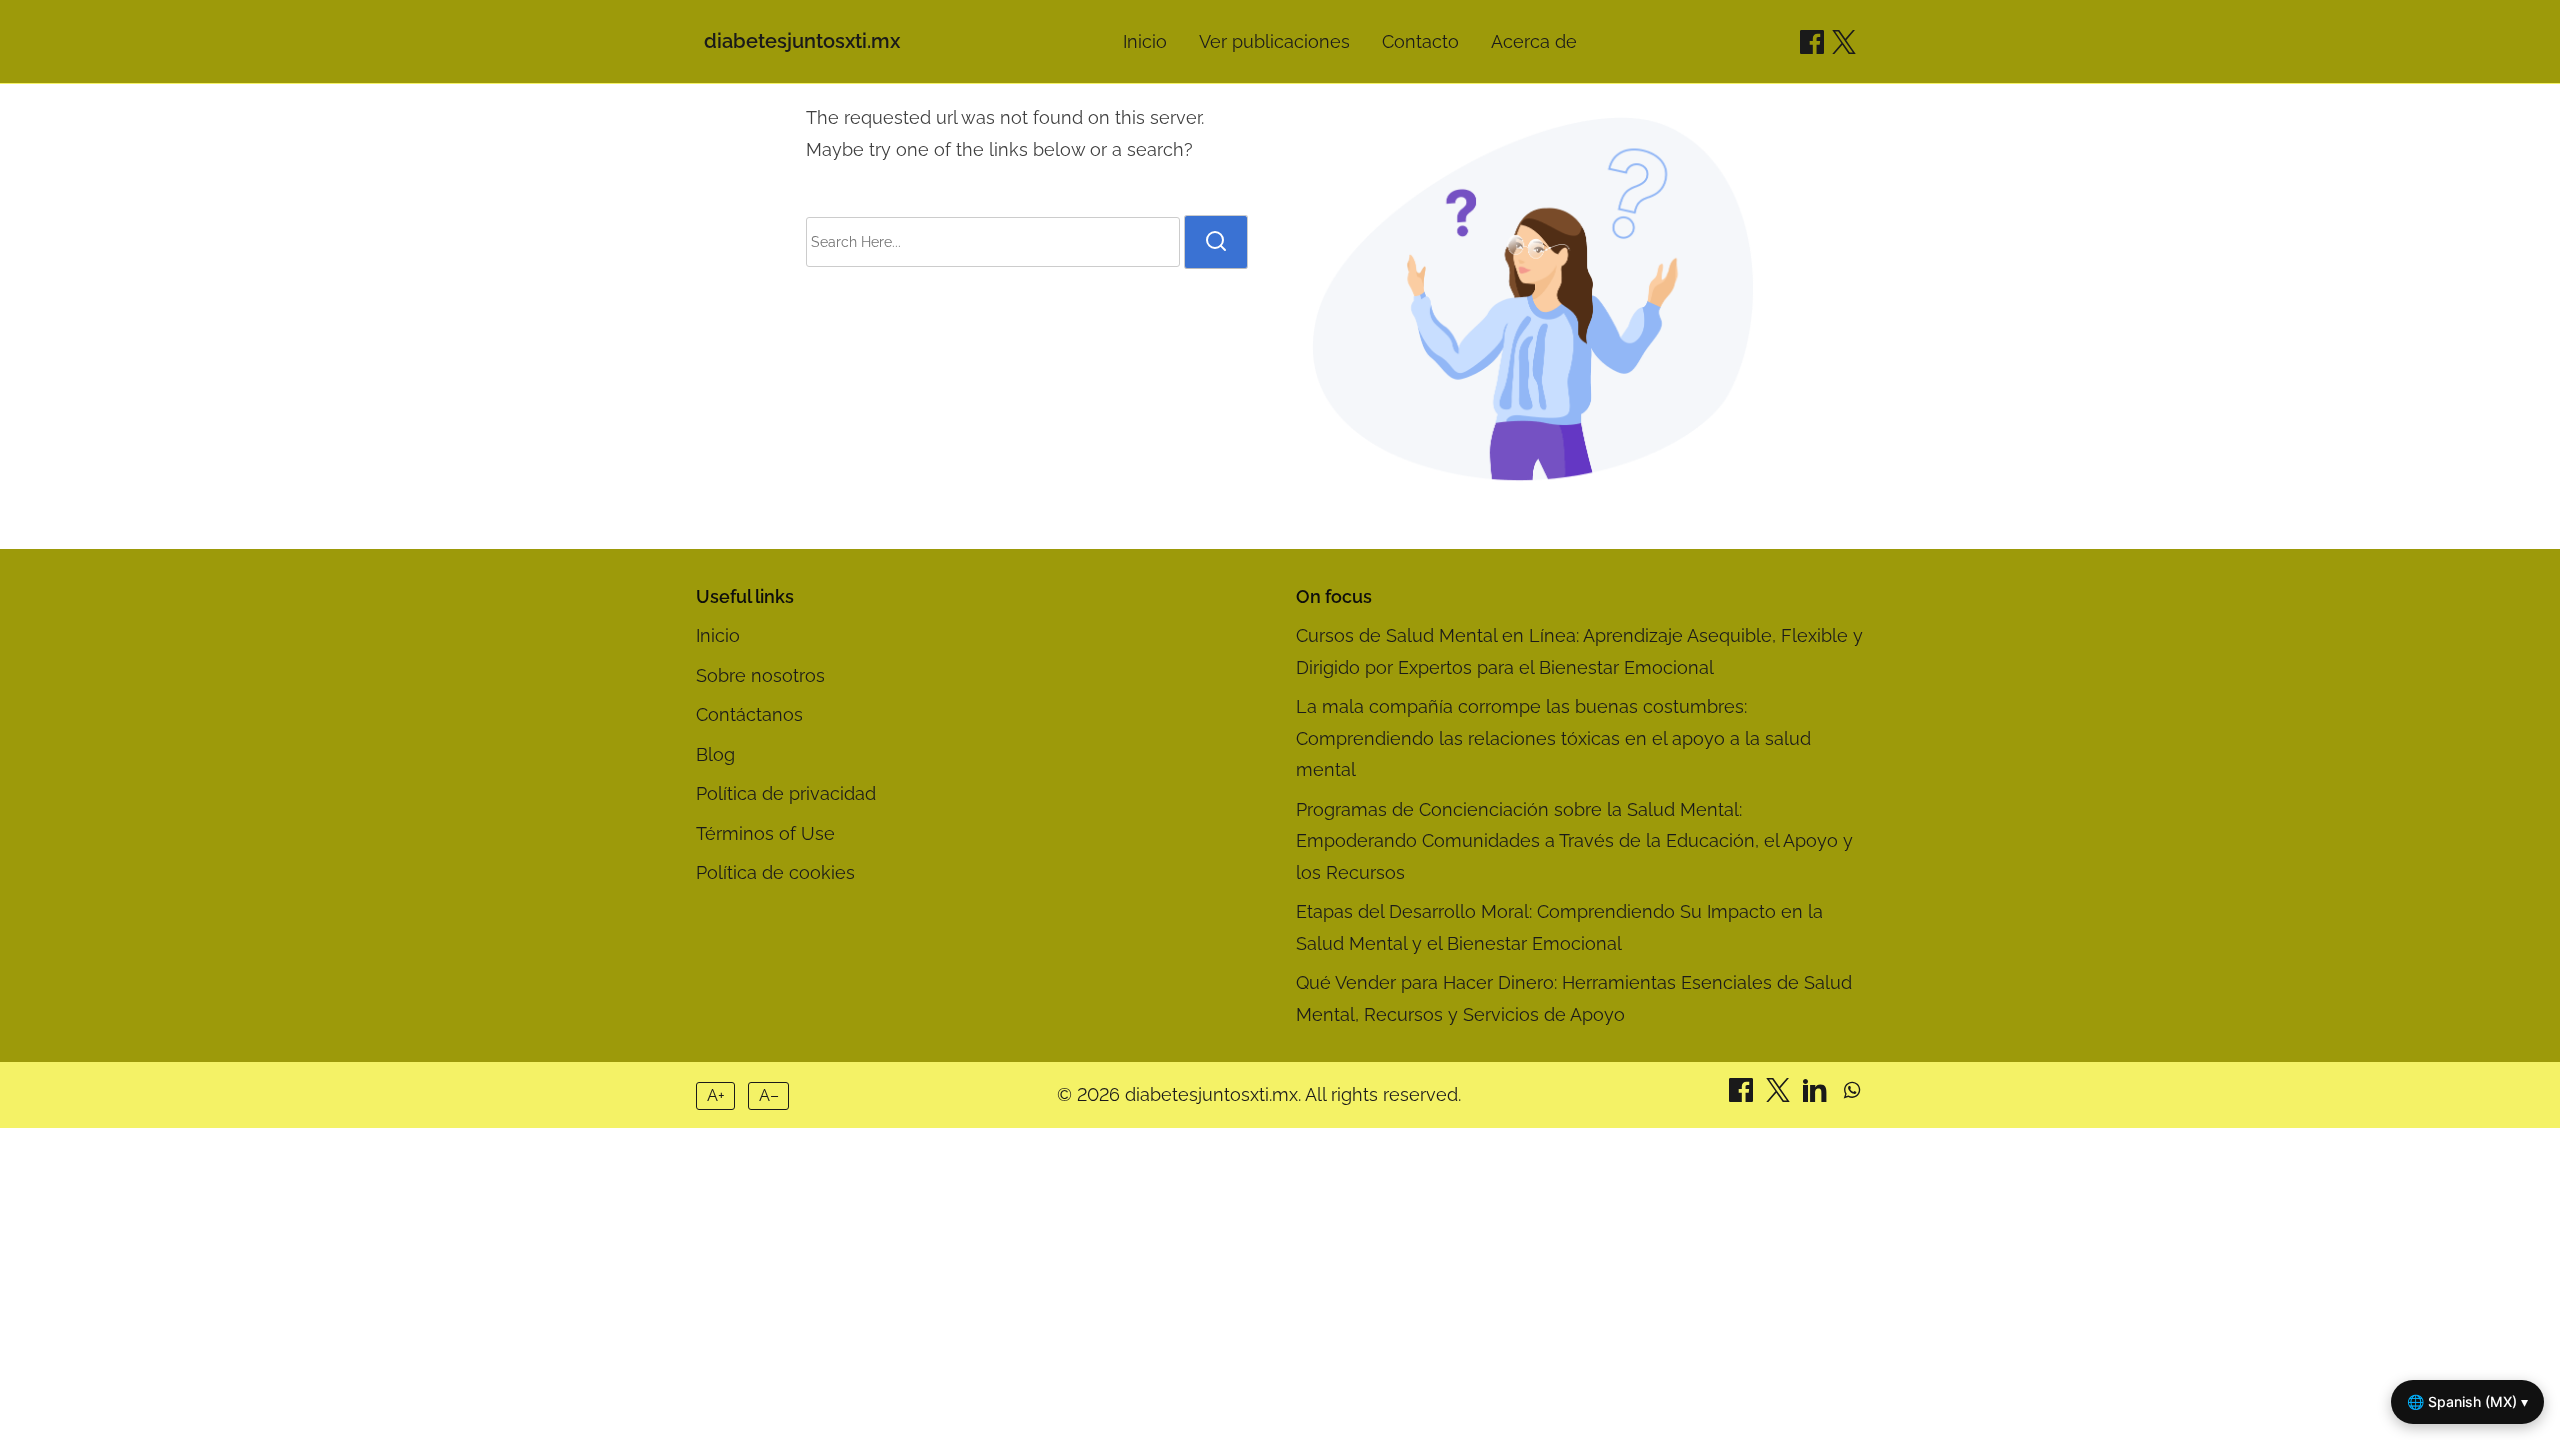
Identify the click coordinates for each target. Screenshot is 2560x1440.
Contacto (1420, 41)
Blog (715, 754)
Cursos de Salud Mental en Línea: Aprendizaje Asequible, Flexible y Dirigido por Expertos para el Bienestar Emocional (1579, 651)
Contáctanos (749, 714)
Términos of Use (765, 833)
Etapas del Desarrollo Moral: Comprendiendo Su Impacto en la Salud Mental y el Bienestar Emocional (1559, 927)
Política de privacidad (786, 793)
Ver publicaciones (1274, 41)
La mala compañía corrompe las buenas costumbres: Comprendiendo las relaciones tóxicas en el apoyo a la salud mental (1553, 738)
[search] (1216, 242)
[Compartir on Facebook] (1812, 42)
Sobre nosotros (760, 675)
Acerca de (1534, 41)
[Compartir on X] (1780, 1095)
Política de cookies (775, 872)
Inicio (1145, 41)
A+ (716, 1095)
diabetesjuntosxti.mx (802, 41)
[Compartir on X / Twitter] (1844, 42)
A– (769, 1095)
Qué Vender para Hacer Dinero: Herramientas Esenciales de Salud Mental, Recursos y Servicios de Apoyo (1574, 998)
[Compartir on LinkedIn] (1817, 1095)
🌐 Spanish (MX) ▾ (2467, 1401)
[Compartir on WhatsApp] (1852, 1095)
